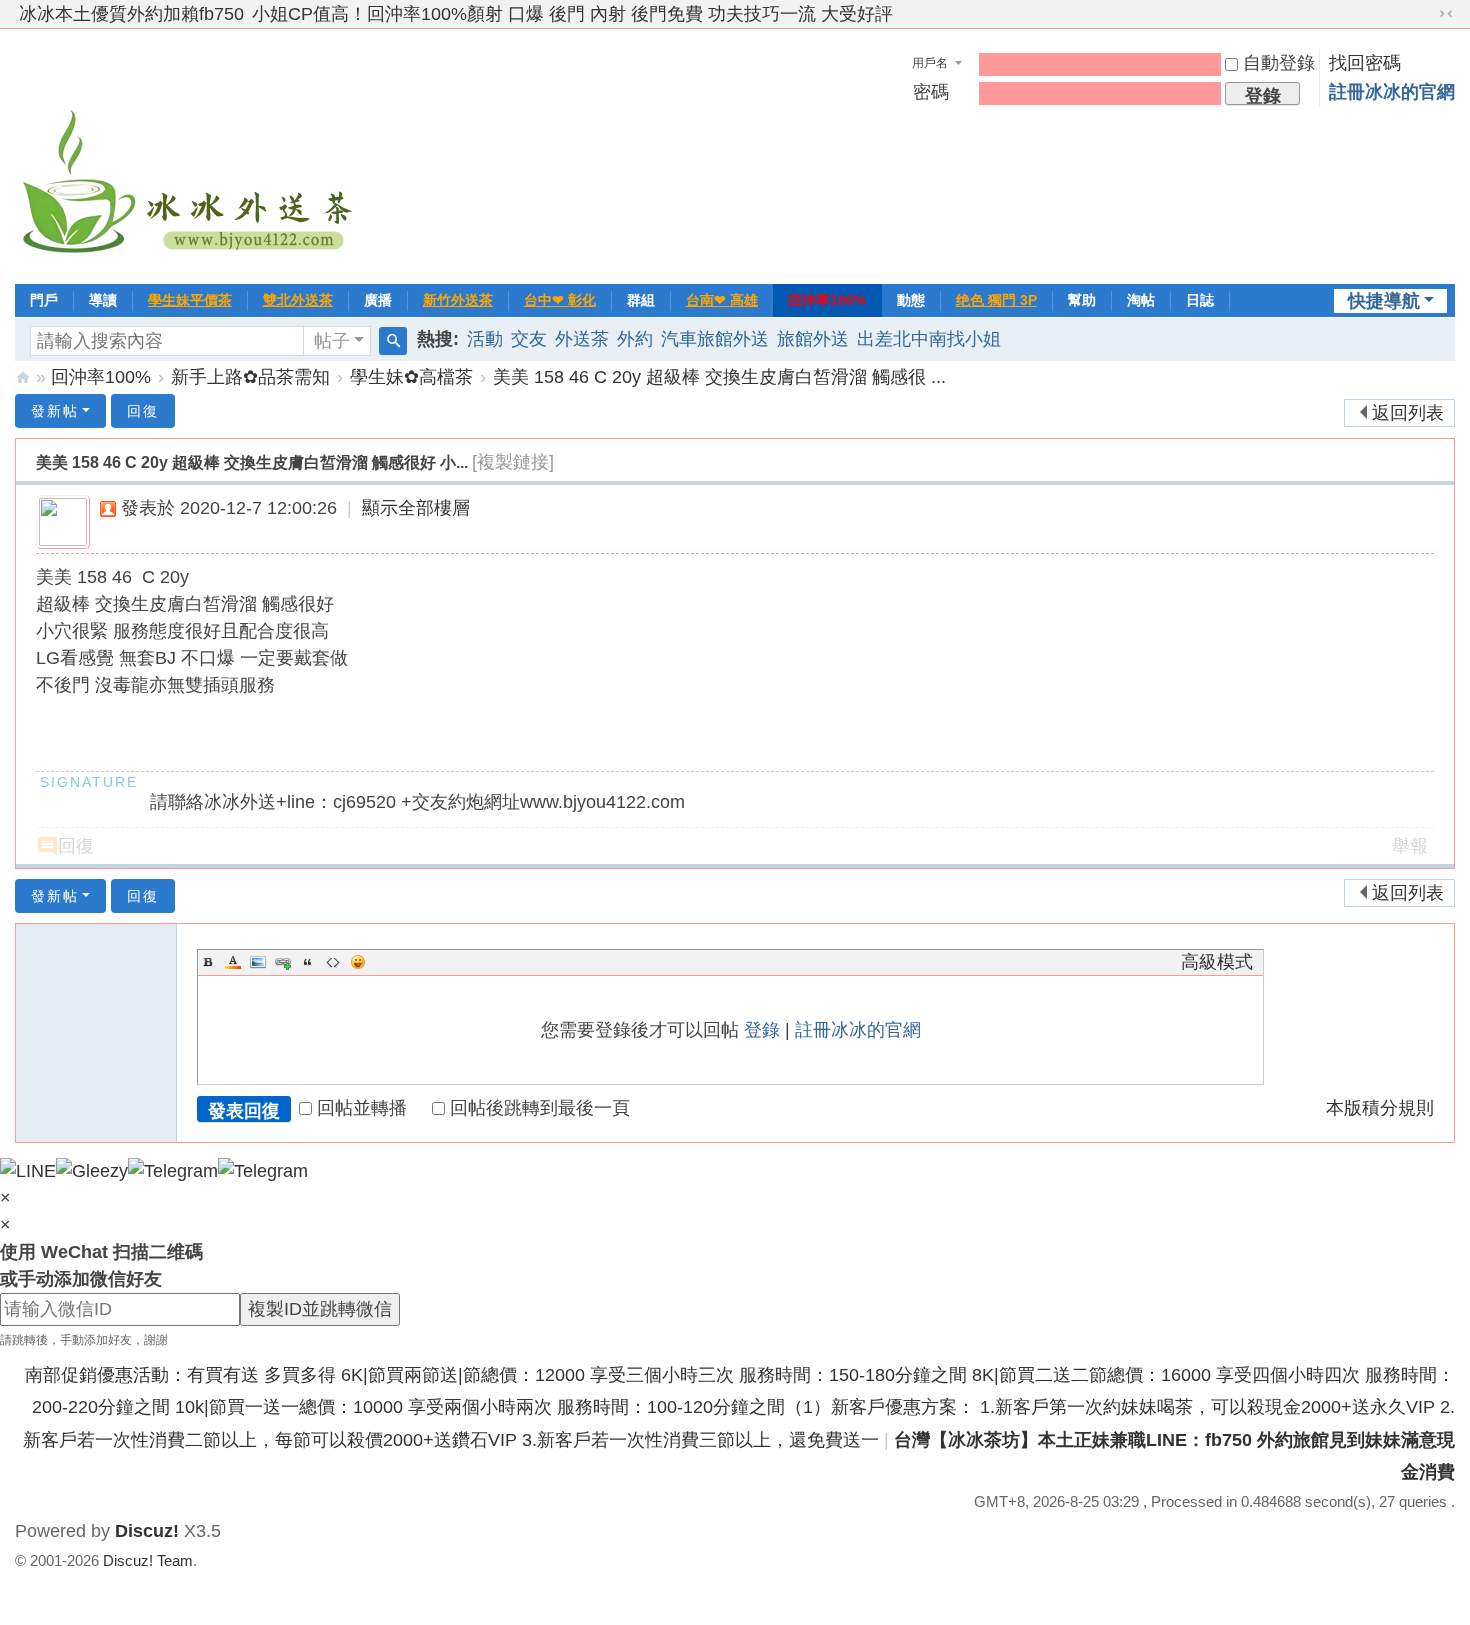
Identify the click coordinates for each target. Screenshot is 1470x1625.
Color (233, 962)
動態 (911, 300)
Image (258, 962)
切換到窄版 (1446, 14)
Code (333, 962)
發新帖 (55, 411)
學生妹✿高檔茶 (411, 377)
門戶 (44, 300)
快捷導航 (1384, 301)
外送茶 (582, 339)
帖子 (332, 341)
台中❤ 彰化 (560, 300)
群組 (641, 300)
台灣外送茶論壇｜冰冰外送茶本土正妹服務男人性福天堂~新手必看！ (23, 377)
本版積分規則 (1380, 1108)
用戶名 (930, 63)
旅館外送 (813, 339)
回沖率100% (827, 300)
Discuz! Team (148, 1560)
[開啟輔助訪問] (1427, 14)
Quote (308, 962)
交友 (529, 339)
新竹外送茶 (458, 300)
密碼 (931, 92)
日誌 (1200, 300)
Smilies (358, 962)
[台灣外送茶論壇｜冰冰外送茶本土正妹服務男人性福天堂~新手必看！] (190, 154)
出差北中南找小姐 (929, 339)
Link (283, 962)
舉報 (1410, 846)
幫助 (1082, 300)
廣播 (378, 300)
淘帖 (1141, 300)
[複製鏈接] (513, 462)
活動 (485, 339)
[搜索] (393, 341)
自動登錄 (1279, 63)
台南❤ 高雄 (722, 300)
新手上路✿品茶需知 (250, 377)
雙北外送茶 (298, 300)
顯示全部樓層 (416, 508)
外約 (635, 339)
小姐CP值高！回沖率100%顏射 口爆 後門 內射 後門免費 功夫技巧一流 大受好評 (572, 14)
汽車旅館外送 (715, 339)
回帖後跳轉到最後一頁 (540, 1108)
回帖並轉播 (362, 1108)
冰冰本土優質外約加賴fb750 (131, 14)
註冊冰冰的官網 (1392, 92)
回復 (143, 411)
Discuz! (147, 1531)
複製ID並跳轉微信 (320, 1309)
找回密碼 (1365, 63)
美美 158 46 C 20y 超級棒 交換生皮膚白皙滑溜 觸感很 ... (719, 377)
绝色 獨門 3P (996, 300)
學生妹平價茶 (190, 300)
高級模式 (1217, 962)
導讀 (103, 300)
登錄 (762, 1030)
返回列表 (1408, 413)
